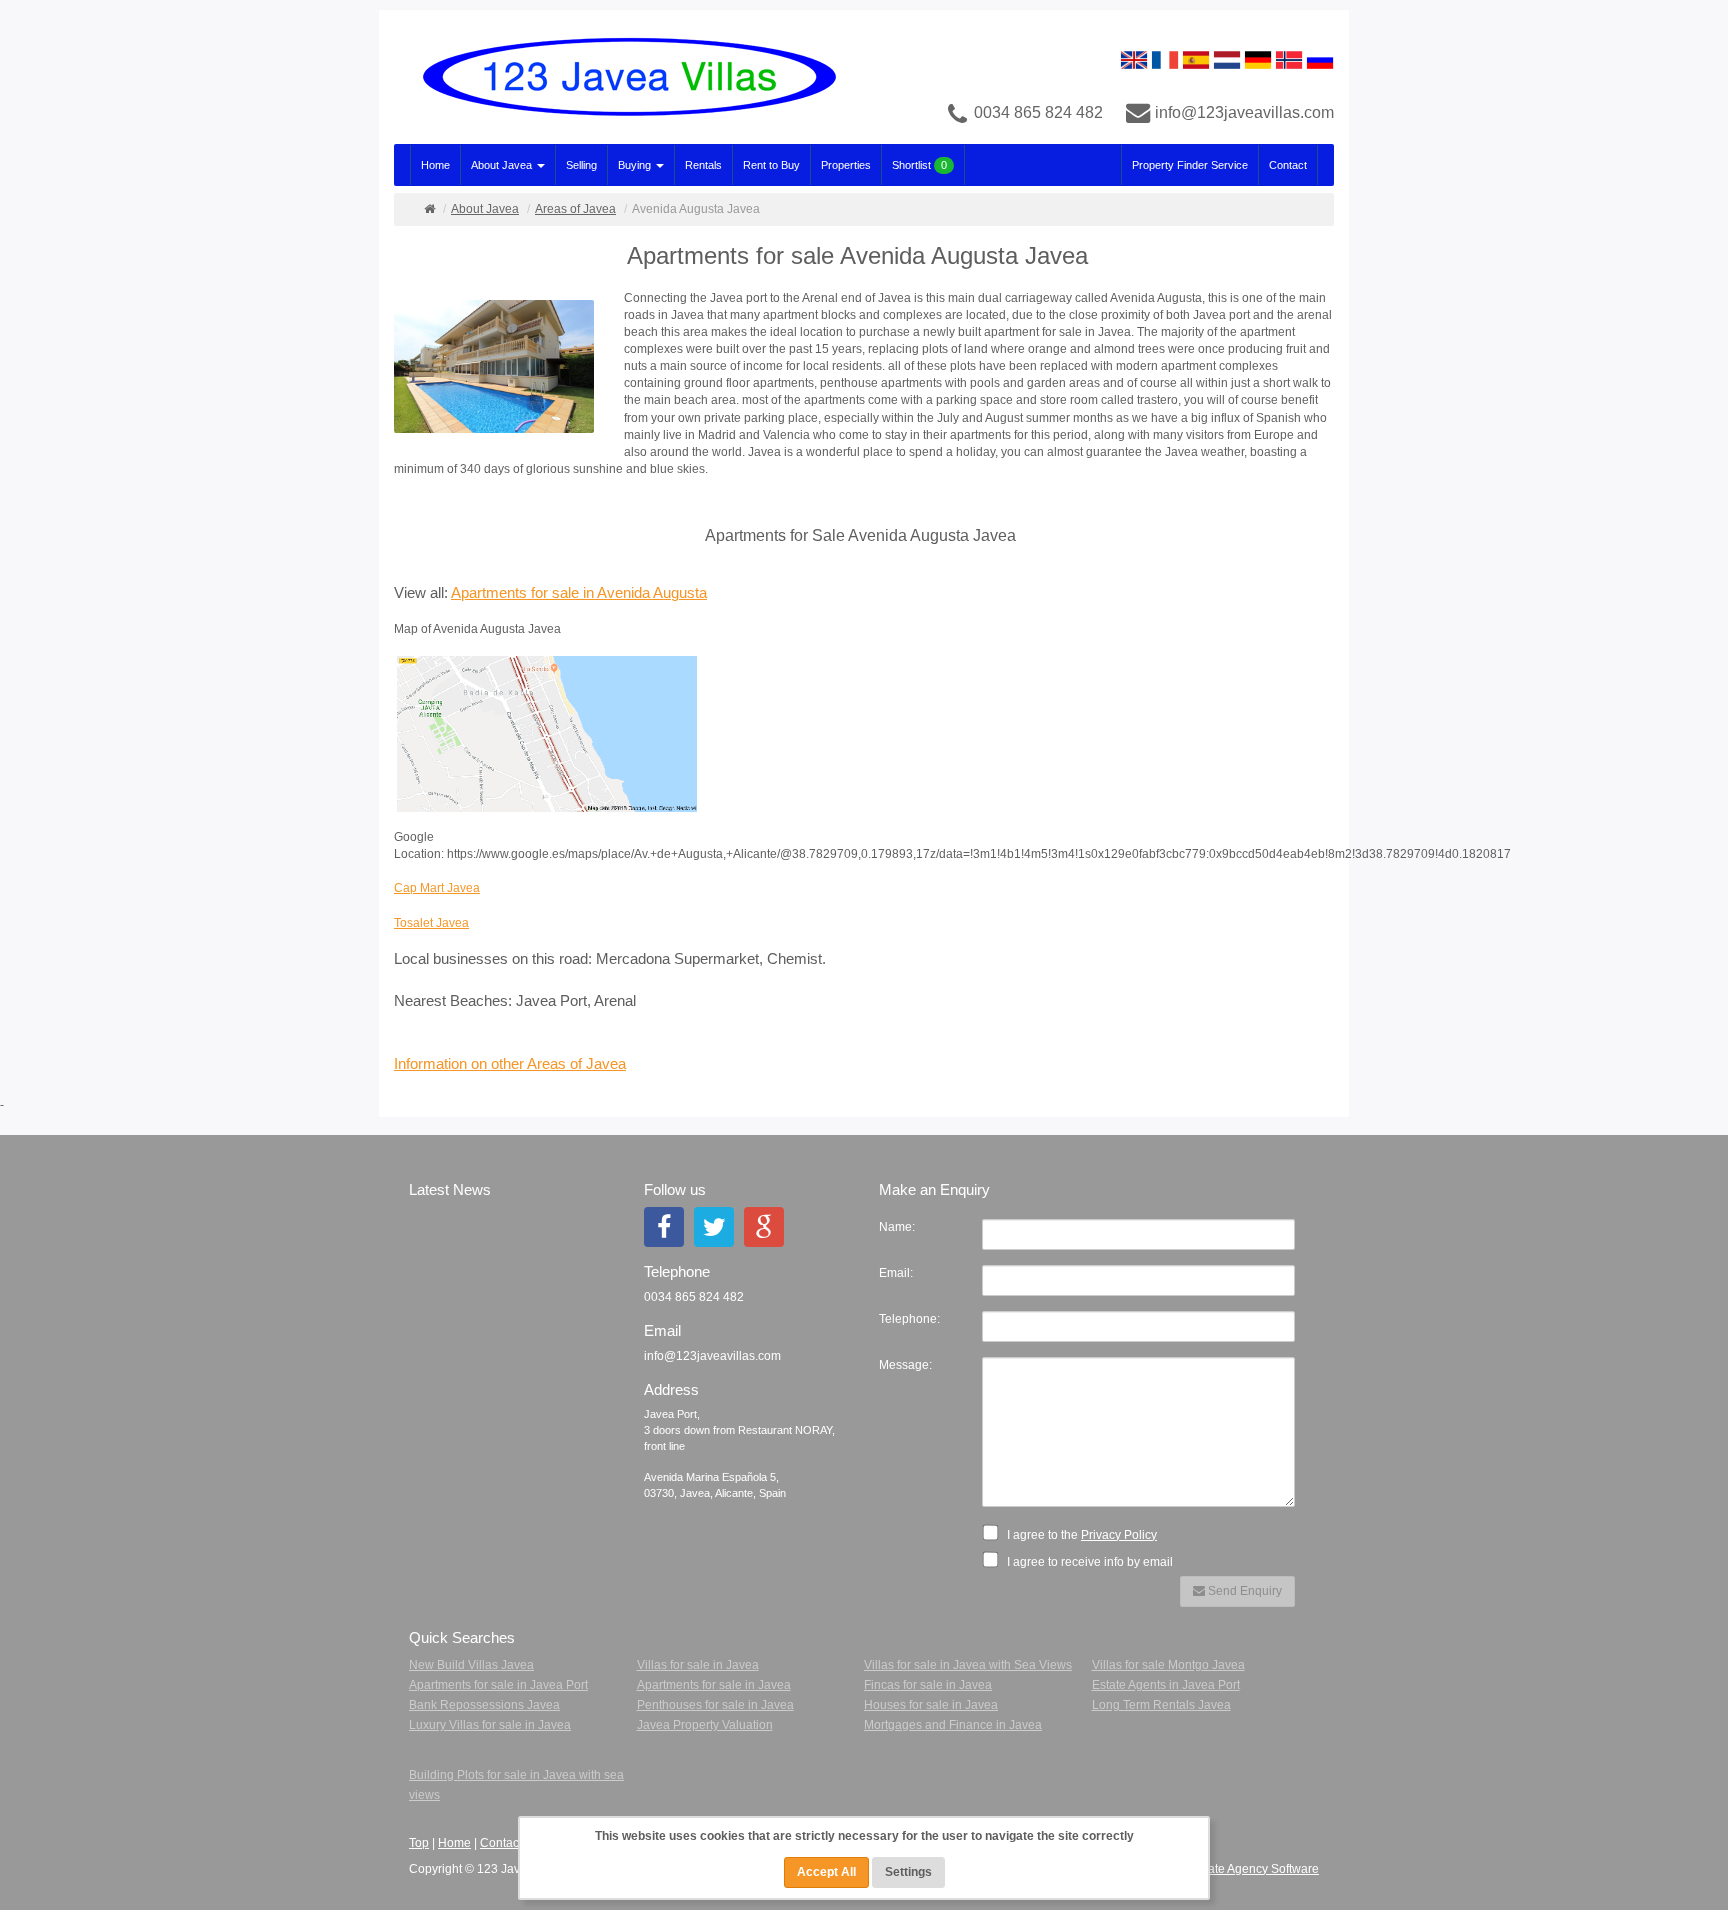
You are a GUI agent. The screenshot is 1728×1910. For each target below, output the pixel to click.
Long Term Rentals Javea (1161, 1705)
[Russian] (1320, 59)
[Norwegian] (1289, 59)
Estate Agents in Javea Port (1166, 1685)
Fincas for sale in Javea (928, 1685)
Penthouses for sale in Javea (715, 1705)
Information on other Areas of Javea (510, 1064)
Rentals (703, 165)
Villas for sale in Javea (698, 1665)
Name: (897, 1227)
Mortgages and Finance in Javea (953, 1725)
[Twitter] (714, 1227)
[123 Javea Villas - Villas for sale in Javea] (621, 77)
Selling (581, 165)
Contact (1288, 165)
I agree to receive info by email (1088, 1562)
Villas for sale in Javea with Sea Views (968, 1665)
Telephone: (909, 1319)
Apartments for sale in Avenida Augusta (579, 593)
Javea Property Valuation (705, 1725)
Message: (905, 1365)
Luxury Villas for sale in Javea (490, 1725)
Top (419, 1843)
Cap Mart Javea (437, 888)
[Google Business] (764, 1227)
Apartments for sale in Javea (714, 1685)
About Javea (503, 165)
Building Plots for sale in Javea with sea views (516, 1785)
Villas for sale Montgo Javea (1168, 1665)
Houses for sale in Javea (931, 1705)
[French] (1165, 59)
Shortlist (919, 165)
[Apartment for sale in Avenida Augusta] (501, 369)
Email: (896, 1273)
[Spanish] (1196, 59)
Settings (908, 1872)
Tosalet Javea (431, 923)
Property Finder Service (1190, 165)
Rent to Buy (771, 165)
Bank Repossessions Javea (484, 1705)
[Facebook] (664, 1227)
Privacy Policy (1119, 1535)
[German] (1258, 59)
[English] (1134, 59)
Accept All (826, 1872)
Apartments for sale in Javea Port (498, 1685)
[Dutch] (1227, 59)
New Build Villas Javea (471, 1665)
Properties (846, 165)
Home (435, 165)
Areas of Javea (575, 209)
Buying (636, 165)
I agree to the (1080, 1535)
